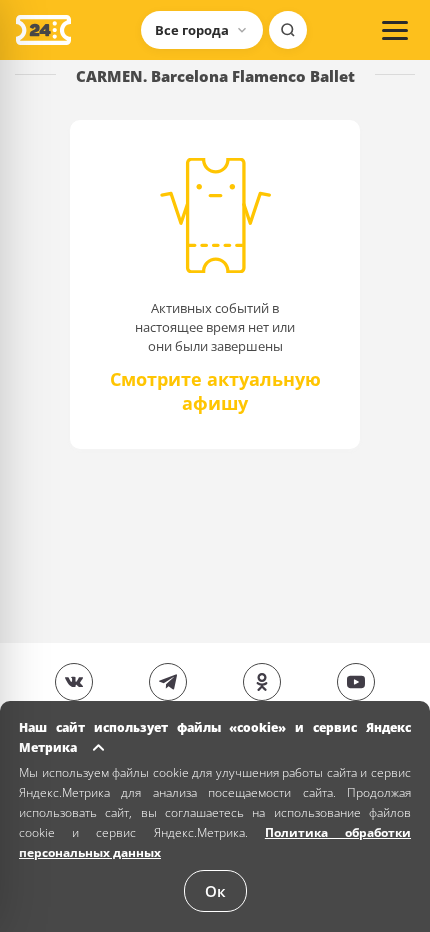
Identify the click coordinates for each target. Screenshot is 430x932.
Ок (215, 891)
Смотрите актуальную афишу (215, 386)
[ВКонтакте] (74, 682)
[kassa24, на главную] (43, 30)
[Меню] (395, 30)
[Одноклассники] (262, 682)
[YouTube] (356, 682)
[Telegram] (168, 682)
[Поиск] (288, 30)
